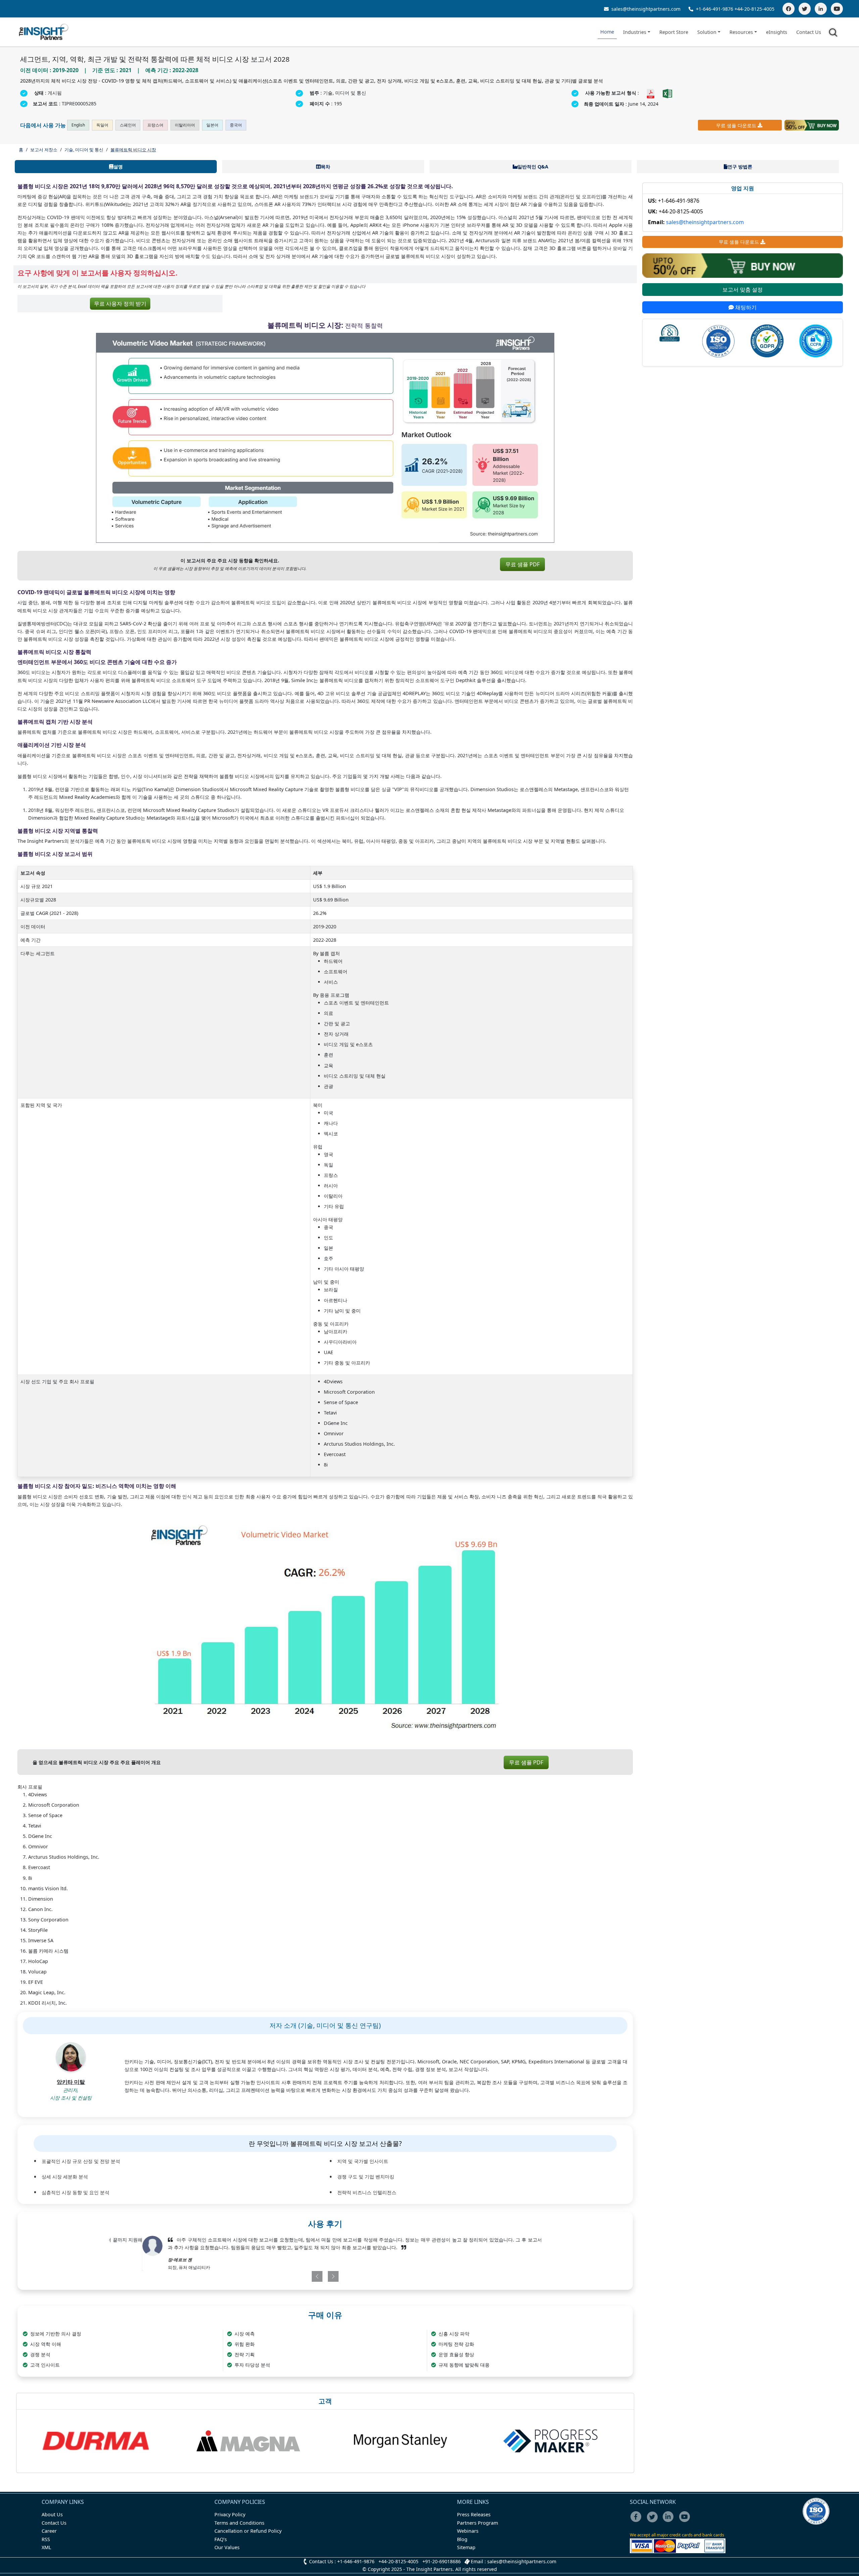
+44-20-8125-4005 (754, 9)
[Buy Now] (812, 125)
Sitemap (466, 2547)
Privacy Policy (230, 2514)
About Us (52, 2514)
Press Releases (474, 2514)
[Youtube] (686, 2521)
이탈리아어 (185, 125)
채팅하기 (745, 307)
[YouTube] (837, 9)
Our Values (227, 2547)
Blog (462, 2539)
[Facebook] (789, 9)
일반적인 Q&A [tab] (533, 167)
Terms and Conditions (239, 2523)
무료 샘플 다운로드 (736, 125)
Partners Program (477, 2523)
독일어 (102, 125)
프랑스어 (155, 125)
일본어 (212, 125)
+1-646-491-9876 (715, 9)
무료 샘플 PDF (522, 564)
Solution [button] (707, 32)
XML (46, 2547)
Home (607, 32)
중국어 (236, 125)
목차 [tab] (325, 167)
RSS (46, 2539)
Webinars (468, 2531)
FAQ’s (221, 2539)
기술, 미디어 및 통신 (84, 150)
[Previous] (290, 2276)
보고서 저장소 (44, 150)
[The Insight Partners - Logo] (44, 32)
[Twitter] (805, 9)
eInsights (777, 32)
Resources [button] (741, 32)
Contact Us (809, 32)
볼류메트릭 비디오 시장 (133, 150)
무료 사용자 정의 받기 (120, 304)
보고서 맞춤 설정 (743, 290)
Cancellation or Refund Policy (248, 2531)
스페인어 (128, 125)
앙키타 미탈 (71, 2082)
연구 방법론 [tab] (740, 167)
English (78, 125)
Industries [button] (635, 32)
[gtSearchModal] (834, 34)
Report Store (674, 32)
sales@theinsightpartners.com (645, 9)
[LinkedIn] (821, 9)
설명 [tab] (118, 167)
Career (49, 2531)
